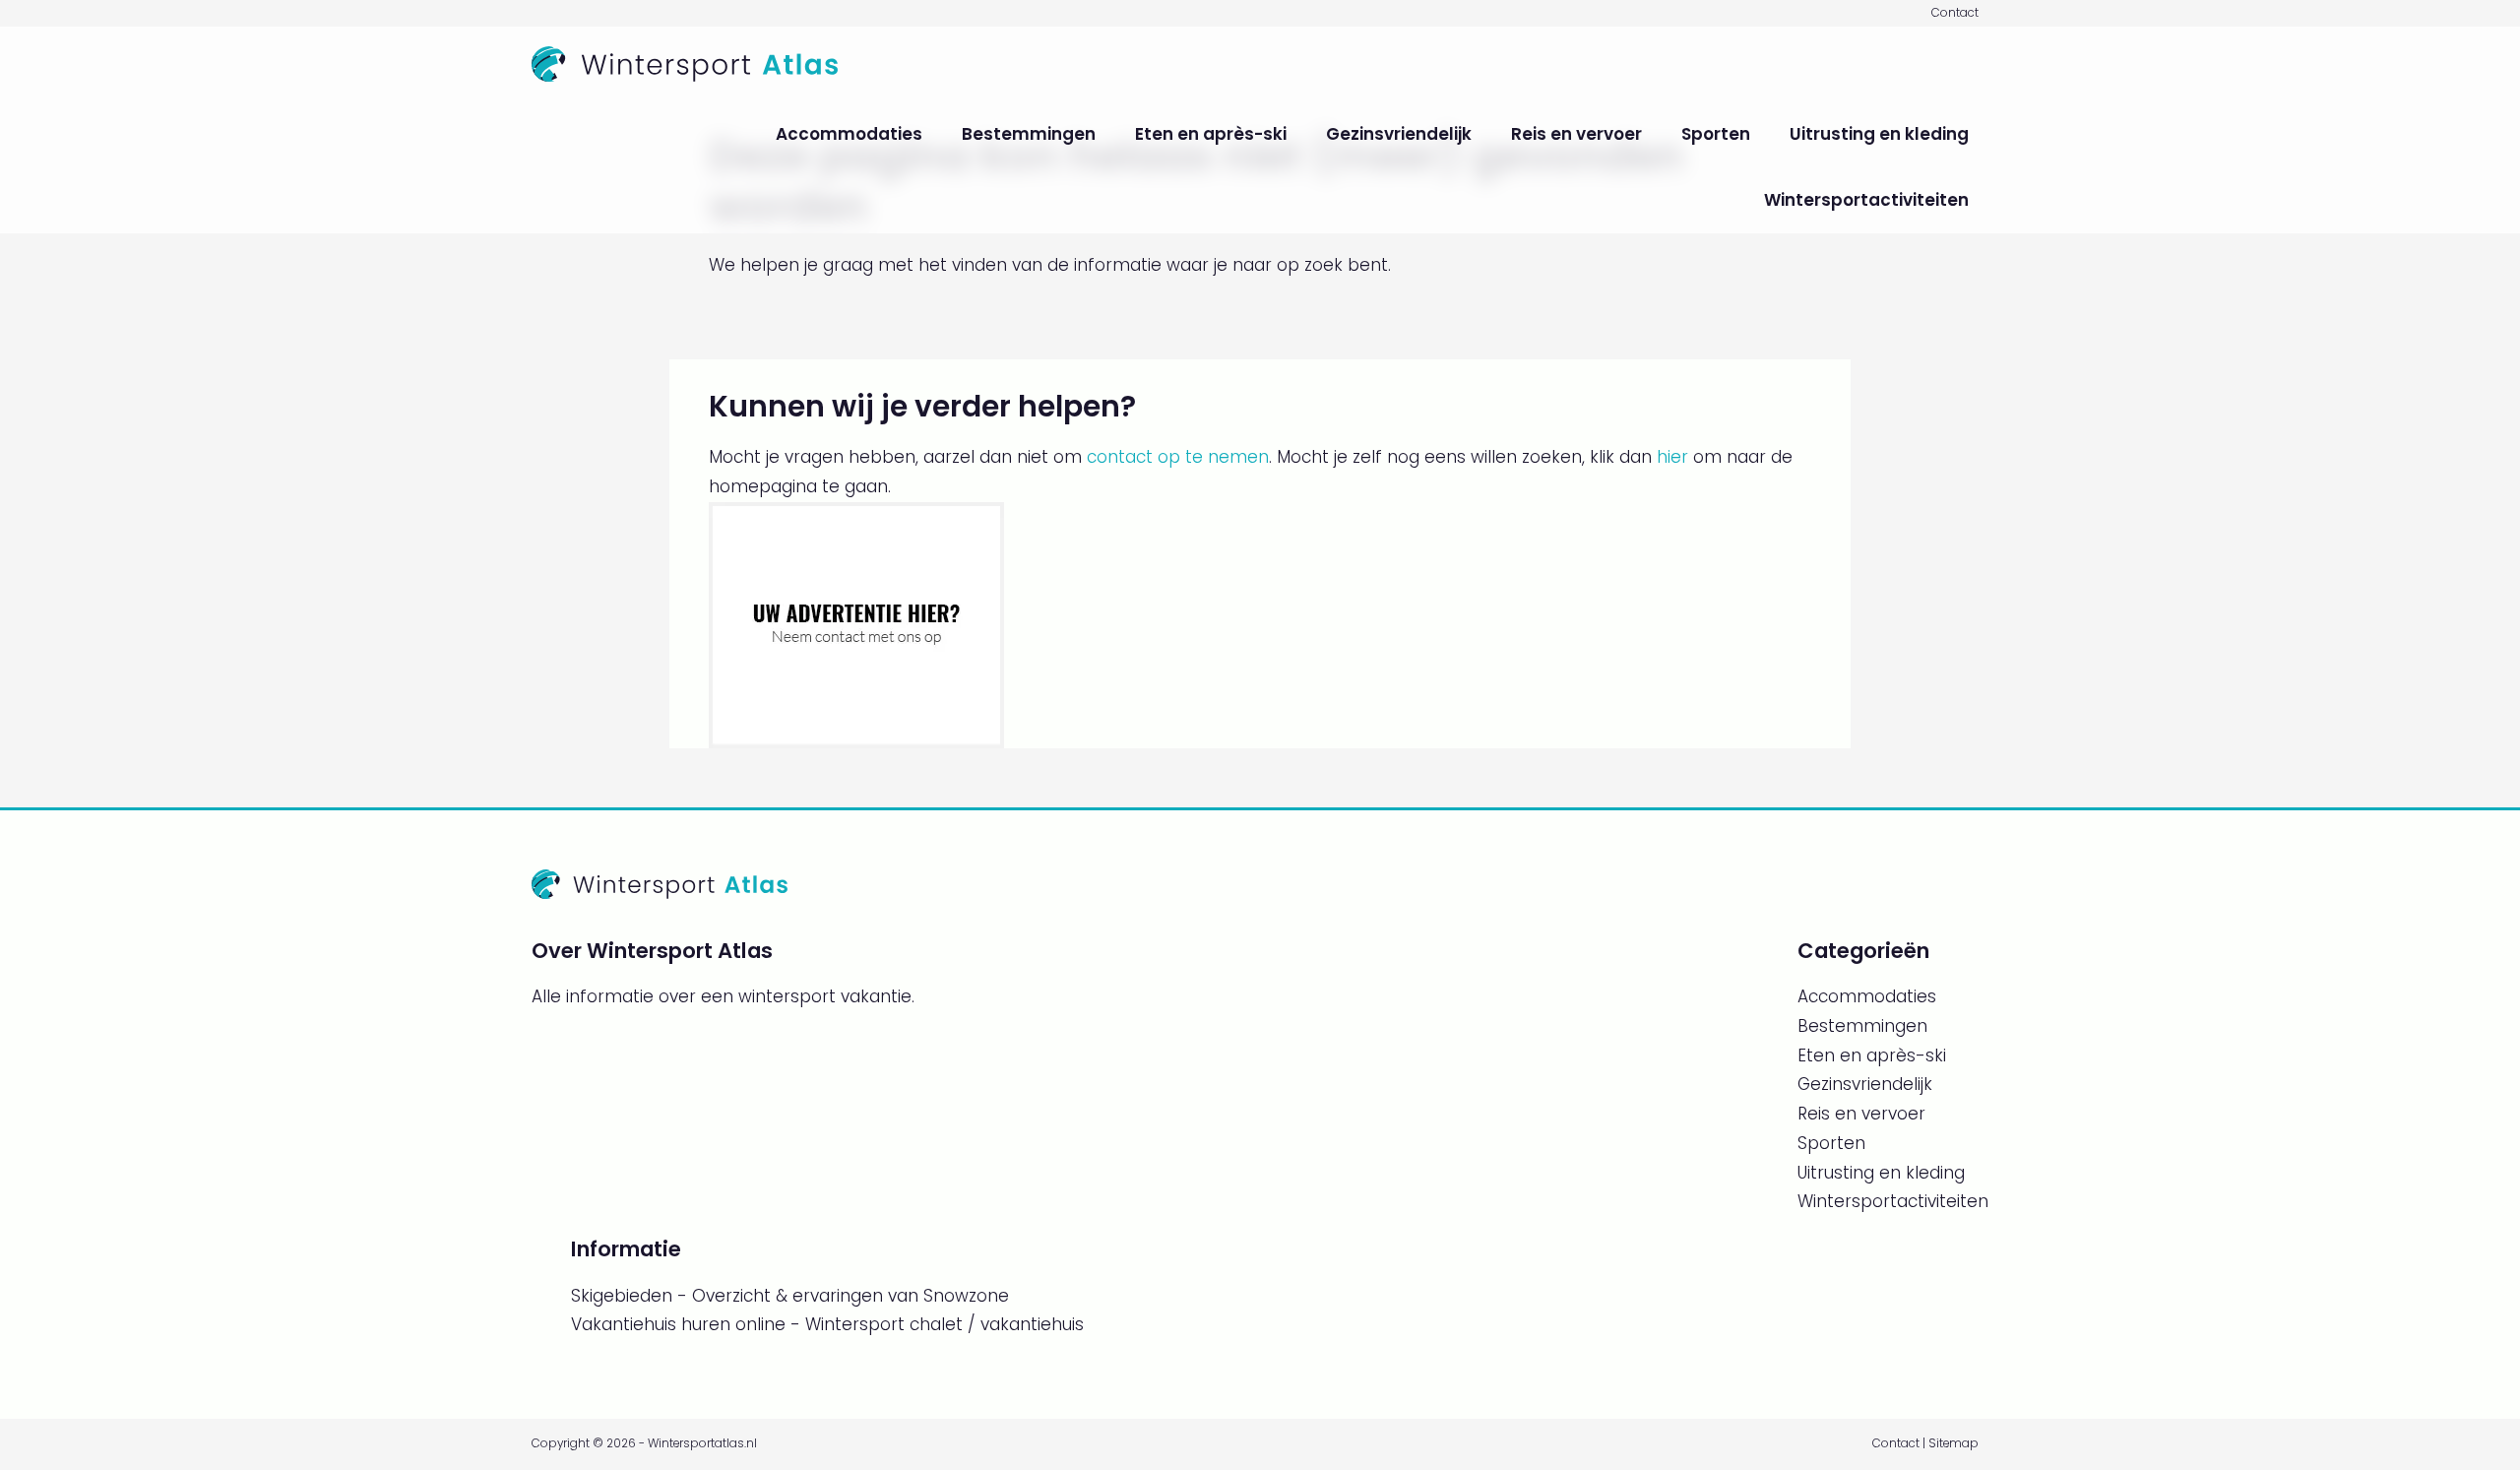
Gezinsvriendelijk (1399, 134)
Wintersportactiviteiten (1866, 200)
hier (1672, 457)
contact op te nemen (1178, 457)
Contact (1955, 13)
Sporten (1716, 134)
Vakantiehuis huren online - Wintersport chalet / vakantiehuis (827, 1324)
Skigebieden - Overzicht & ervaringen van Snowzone (790, 1296)
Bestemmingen (1029, 134)
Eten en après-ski (1211, 134)
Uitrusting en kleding (1879, 134)
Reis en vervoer (1576, 134)
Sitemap (1953, 1443)
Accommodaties (849, 134)
